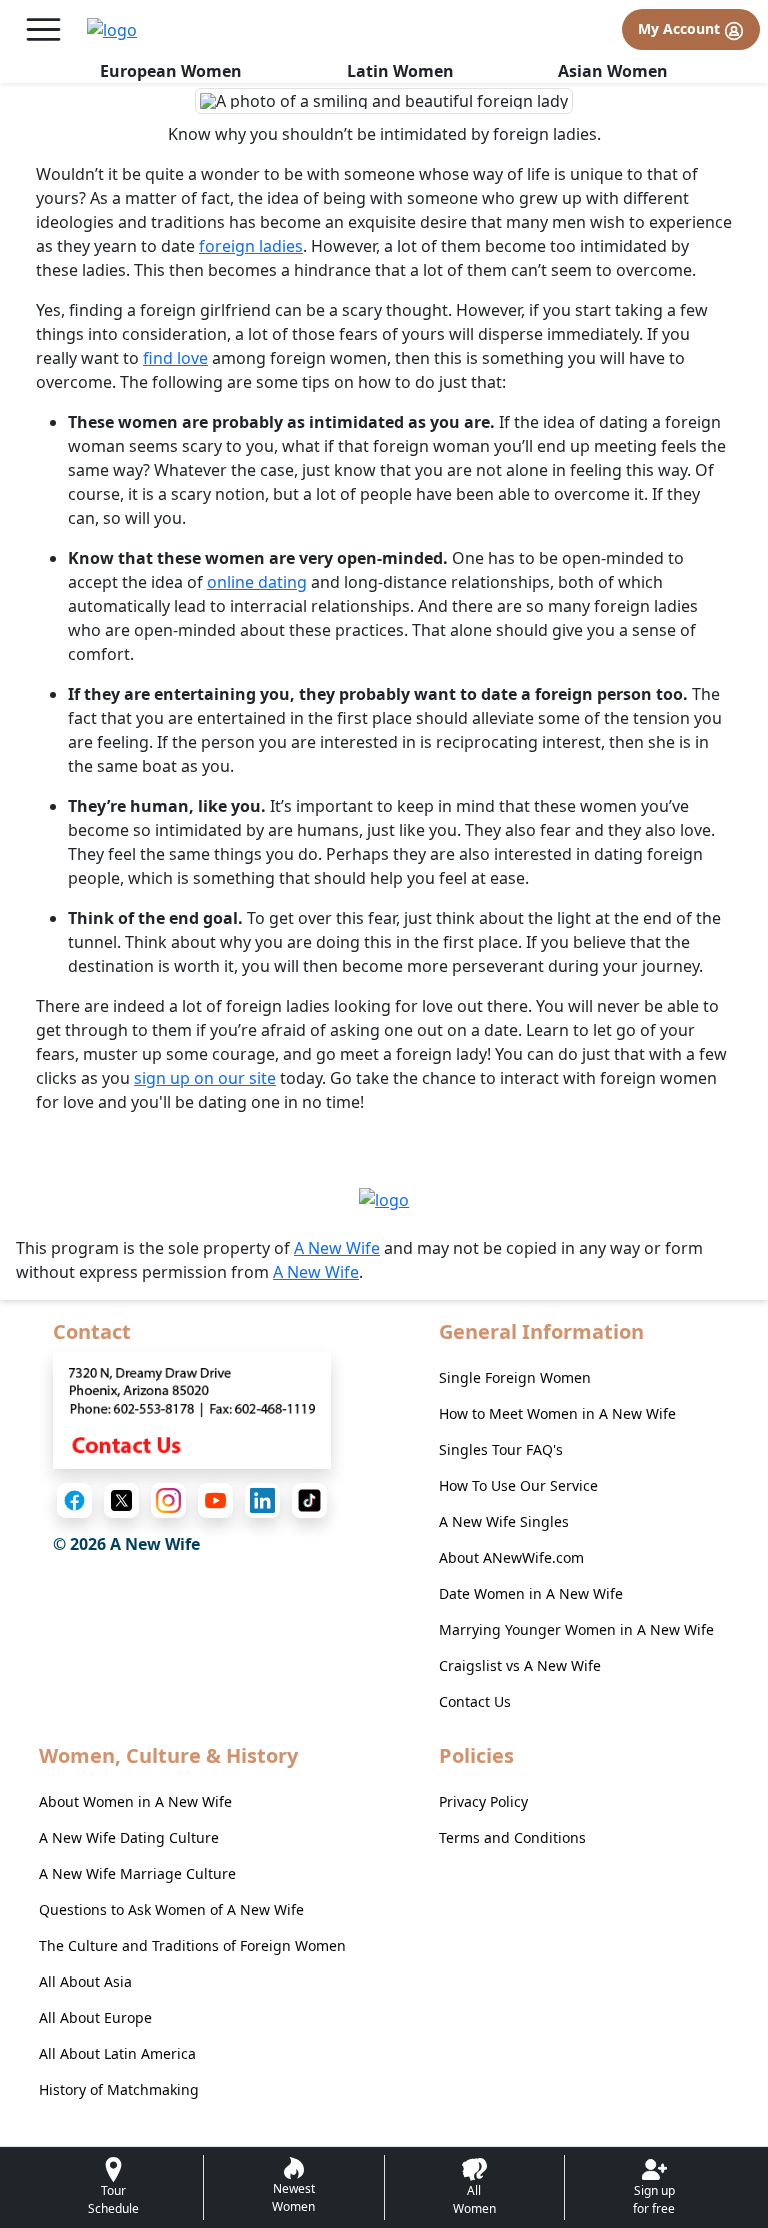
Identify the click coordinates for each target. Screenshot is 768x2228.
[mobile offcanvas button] (43, 29)
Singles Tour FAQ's (501, 1449)
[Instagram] (168, 1500)
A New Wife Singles (504, 1521)
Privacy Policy (483, 1801)
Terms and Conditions (512, 1837)
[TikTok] (309, 1500)
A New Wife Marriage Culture (137, 1873)
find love (175, 358)
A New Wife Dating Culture (129, 1837)
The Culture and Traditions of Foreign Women (192, 1945)
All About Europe (95, 2017)
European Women (171, 71)
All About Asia (85, 1981)
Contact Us (475, 1701)
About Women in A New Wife (135, 1801)
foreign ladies (251, 246)
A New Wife (337, 1248)
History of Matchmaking (119, 2089)
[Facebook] (74, 1500)
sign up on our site (205, 1078)
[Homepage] (112, 30)
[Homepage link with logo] (384, 1199)
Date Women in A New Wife (531, 1593)
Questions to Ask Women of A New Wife (171, 1909)
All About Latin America (117, 2053)
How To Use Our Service (518, 1485)
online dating (257, 582)
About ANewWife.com (511, 1557)
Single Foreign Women (515, 1377)
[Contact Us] (192, 1409)
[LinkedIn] (262, 1500)
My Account (681, 28)
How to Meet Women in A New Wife (557, 1413)
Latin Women (400, 71)
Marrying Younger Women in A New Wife (576, 1629)
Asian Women (613, 71)
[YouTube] (215, 1500)
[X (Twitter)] (121, 1500)
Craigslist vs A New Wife (520, 1665)
